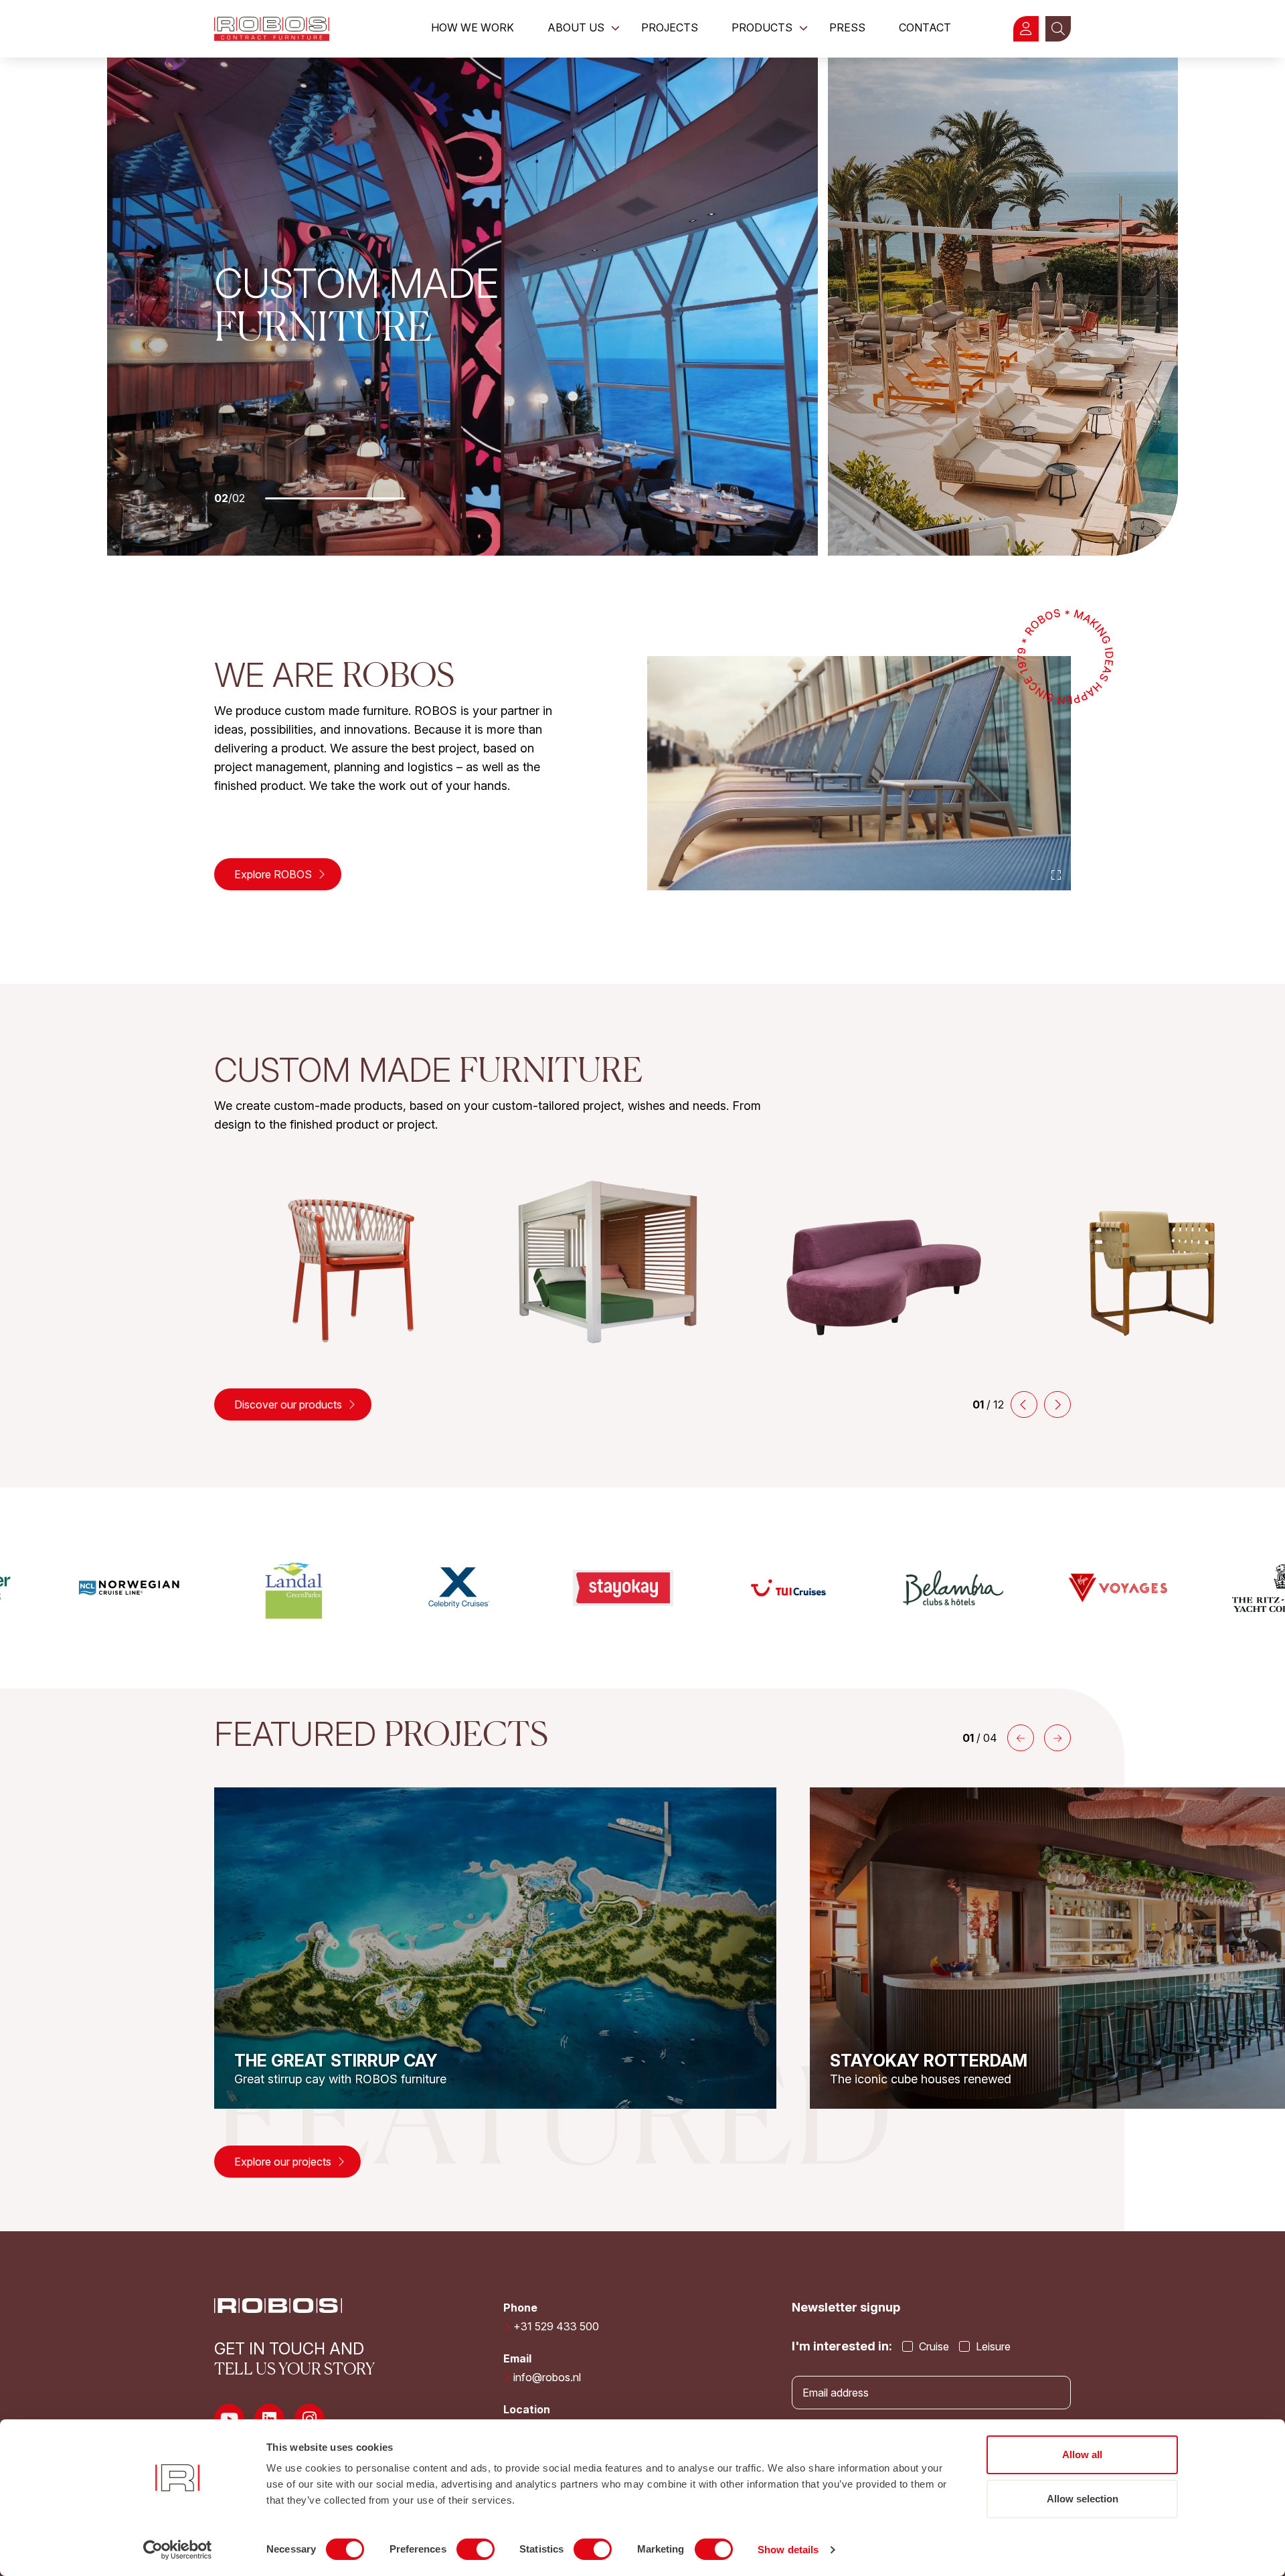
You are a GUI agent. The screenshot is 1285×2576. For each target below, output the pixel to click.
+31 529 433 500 (556, 2326)
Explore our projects (284, 2162)
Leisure (992, 2346)
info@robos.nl (547, 2377)
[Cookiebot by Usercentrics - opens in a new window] (178, 2550)
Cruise (933, 2346)
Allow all (1082, 2454)
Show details (788, 2550)
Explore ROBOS (274, 874)
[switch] (476, 2549)
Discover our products (289, 1404)
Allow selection (1083, 2499)
